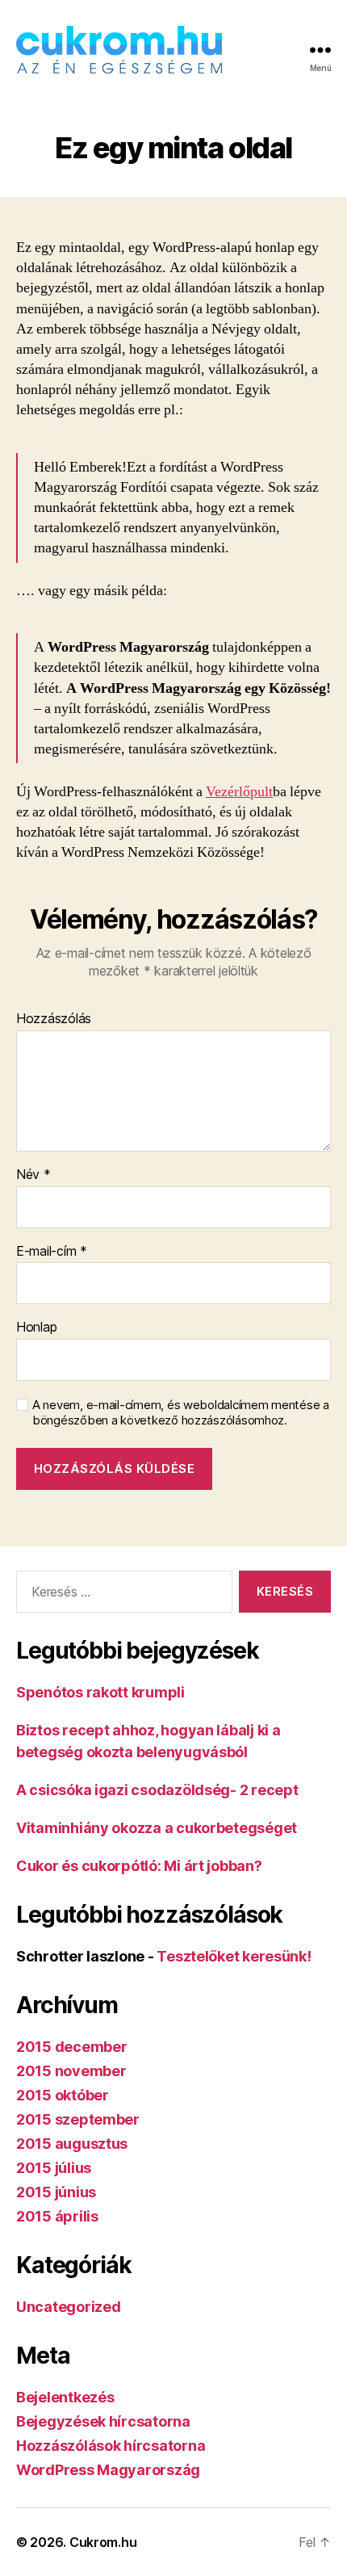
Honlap (36, 1328)
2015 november (71, 2071)
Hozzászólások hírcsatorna (111, 2446)
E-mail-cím (52, 1252)
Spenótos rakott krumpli (100, 1692)
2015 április (57, 2216)
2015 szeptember (78, 2119)
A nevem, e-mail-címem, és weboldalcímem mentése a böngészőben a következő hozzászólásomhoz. (181, 1413)
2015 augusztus (72, 2144)
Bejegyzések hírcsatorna (103, 2421)
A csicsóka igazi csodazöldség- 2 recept (157, 1790)
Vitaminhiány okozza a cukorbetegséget (157, 1828)
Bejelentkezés (65, 2397)
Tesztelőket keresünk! (234, 1956)
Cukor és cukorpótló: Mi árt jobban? (139, 1866)
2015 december (72, 2047)
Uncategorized (69, 2307)
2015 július (54, 2168)
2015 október (63, 2095)
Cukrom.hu (103, 2542)
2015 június (56, 2192)
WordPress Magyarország (108, 2470)
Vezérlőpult (239, 792)
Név (33, 1175)
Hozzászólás (54, 1019)
